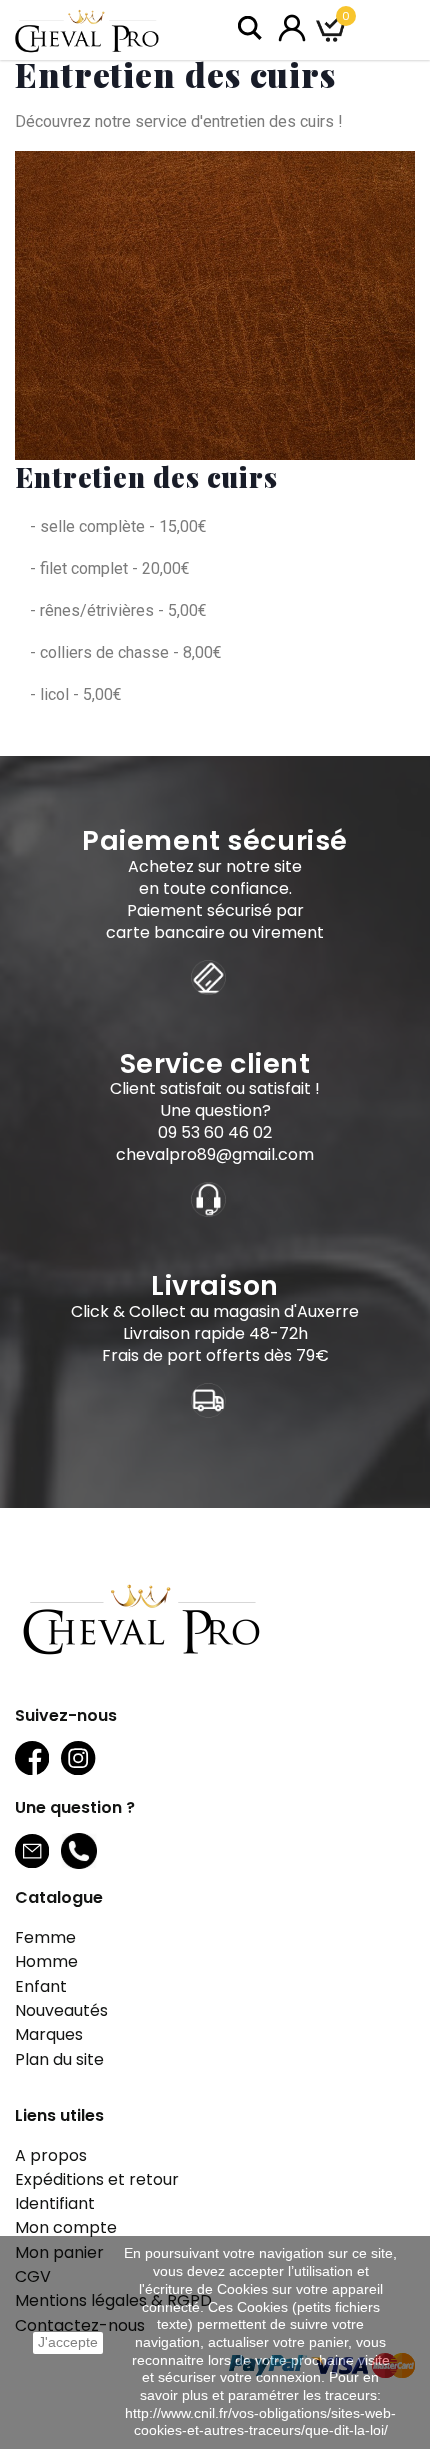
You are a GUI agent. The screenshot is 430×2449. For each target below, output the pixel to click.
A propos (51, 2155)
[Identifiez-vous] (292, 26)
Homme (46, 1961)
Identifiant (55, 2203)
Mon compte (66, 2227)
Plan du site (59, 2059)
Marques (49, 2034)
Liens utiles (59, 2115)
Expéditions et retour (97, 2179)
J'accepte (68, 2342)
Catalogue (59, 1897)
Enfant (41, 1986)
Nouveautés (61, 2010)
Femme (45, 1937)
